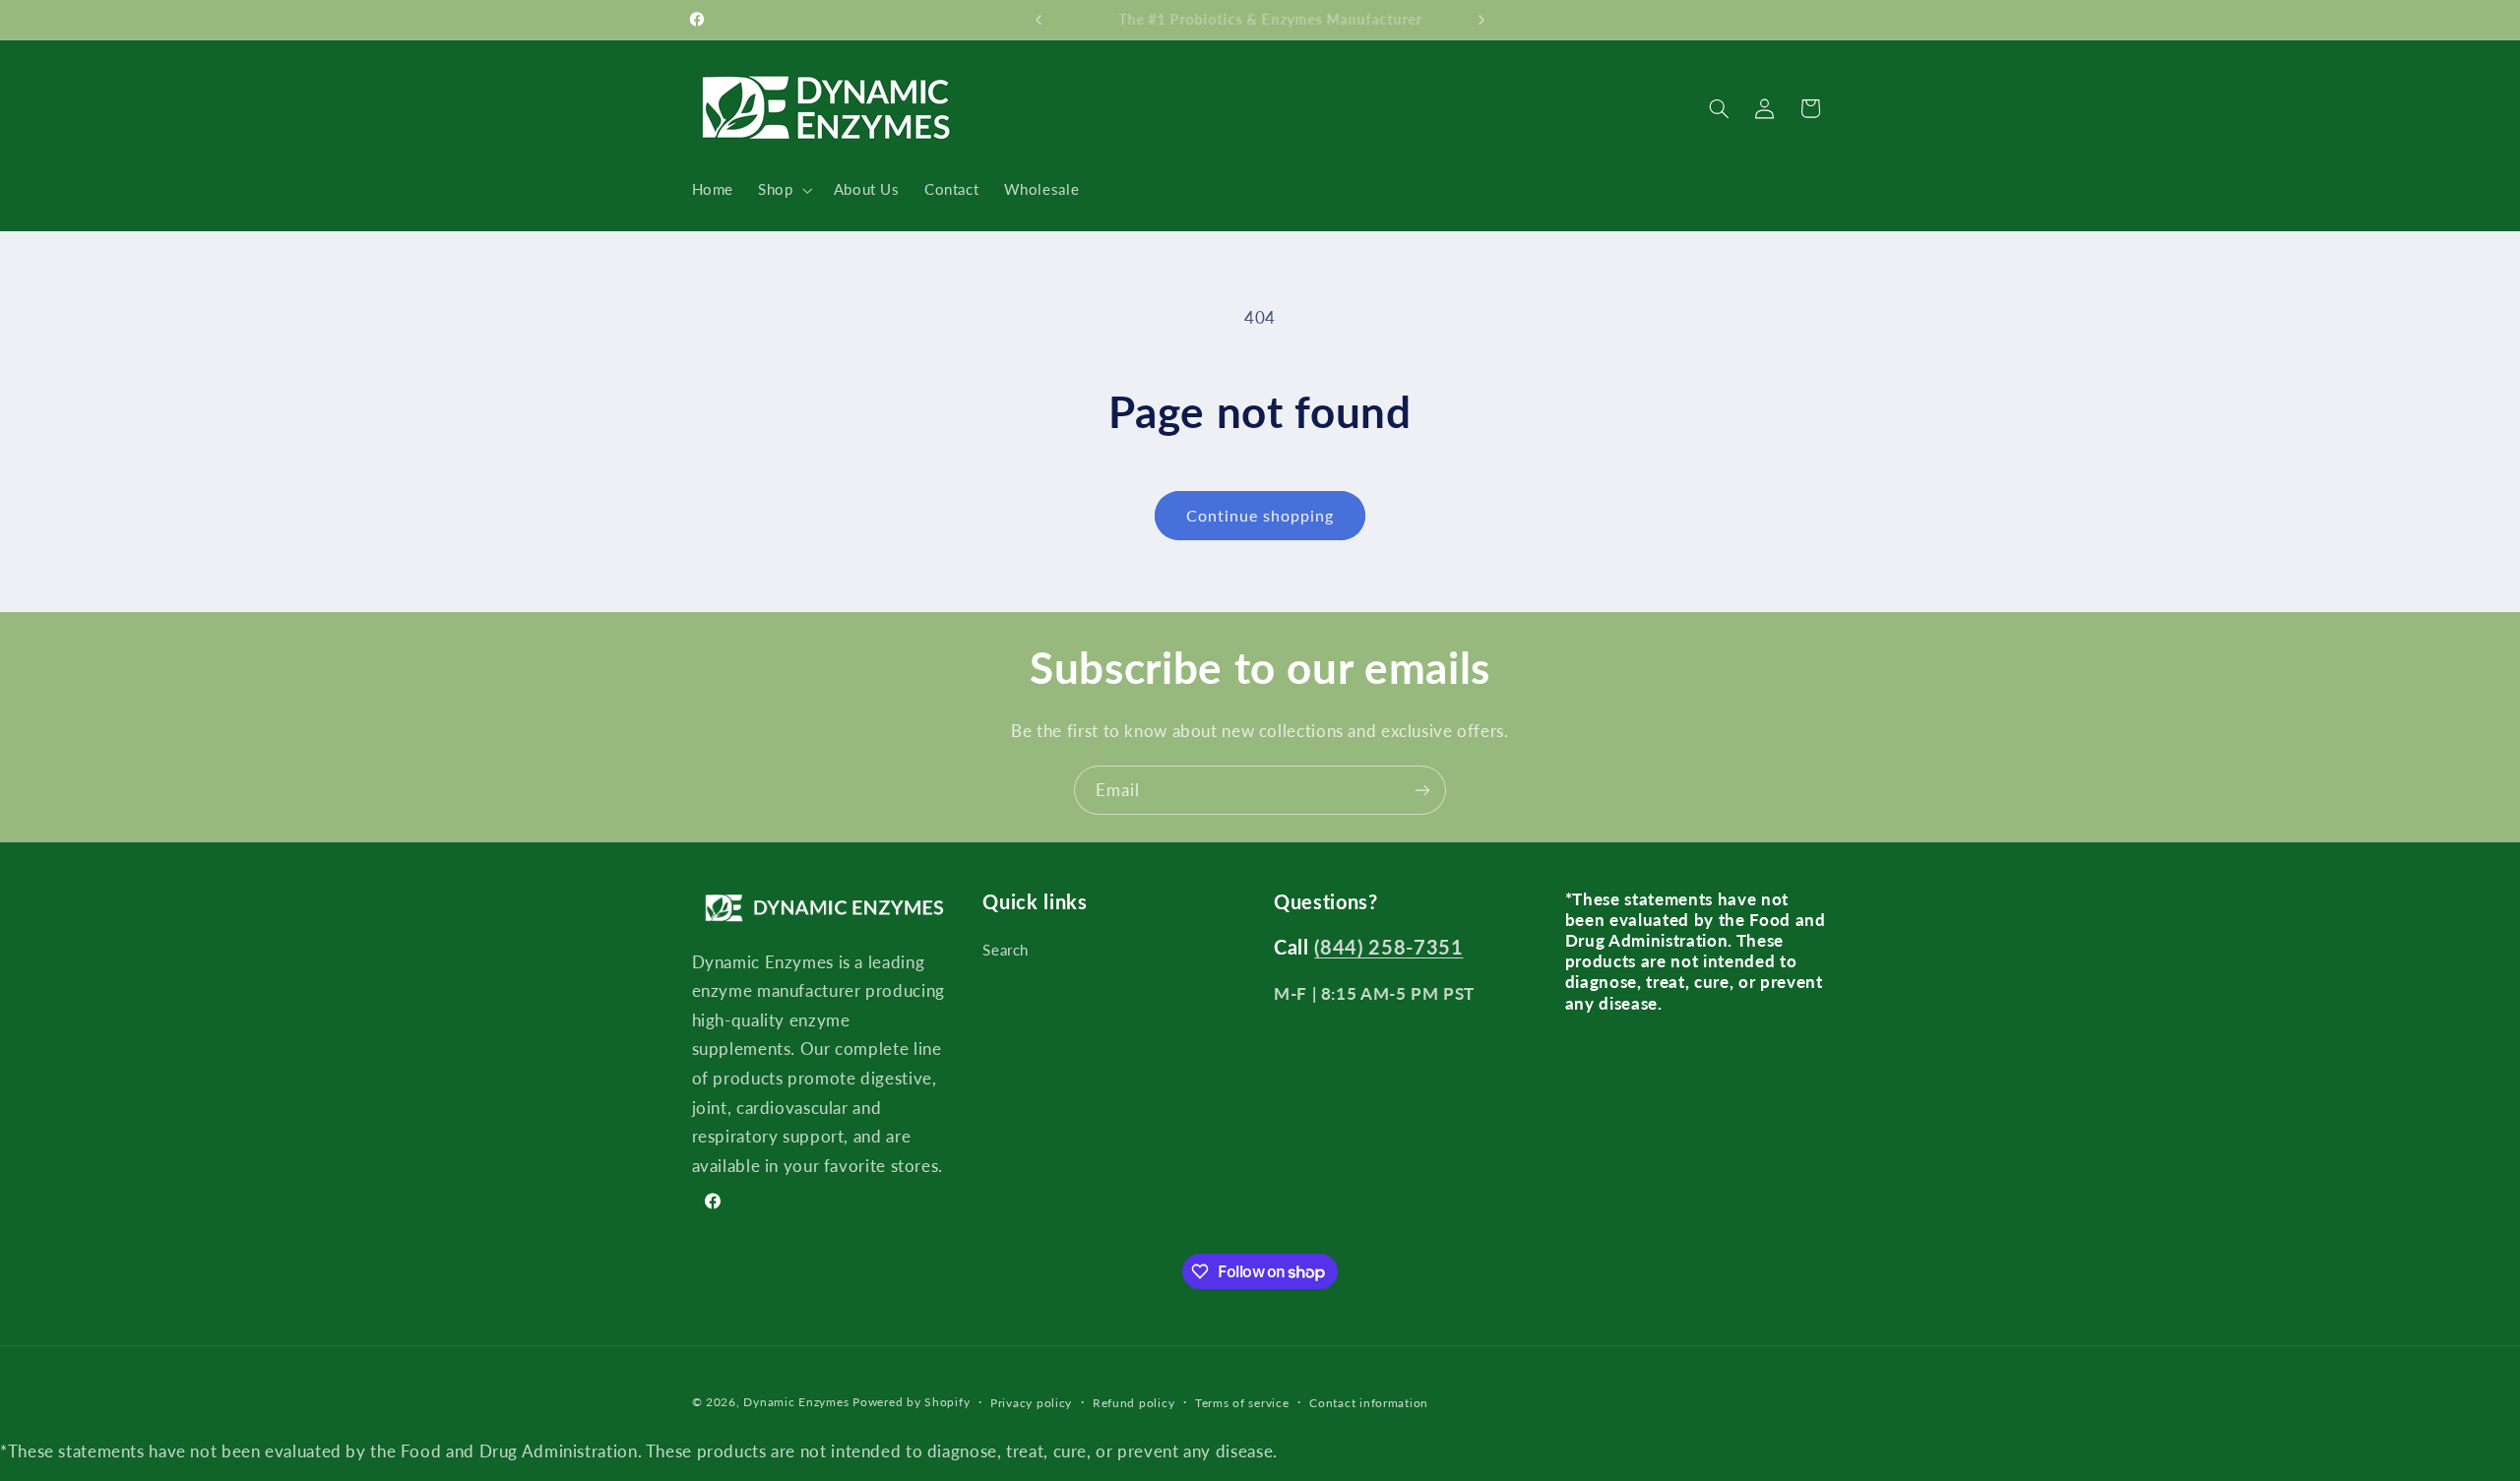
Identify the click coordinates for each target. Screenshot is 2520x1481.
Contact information (1369, 1403)
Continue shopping (1260, 515)
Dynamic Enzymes (796, 1402)
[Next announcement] (1481, 20)
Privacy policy (1031, 1403)
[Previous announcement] (1039, 20)
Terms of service (1242, 1403)
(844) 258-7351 (1388, 947)
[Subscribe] (1422, 790)
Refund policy (1134, 1403)
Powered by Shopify (911, 1402)
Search (1006, 950)
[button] (784, 190)
